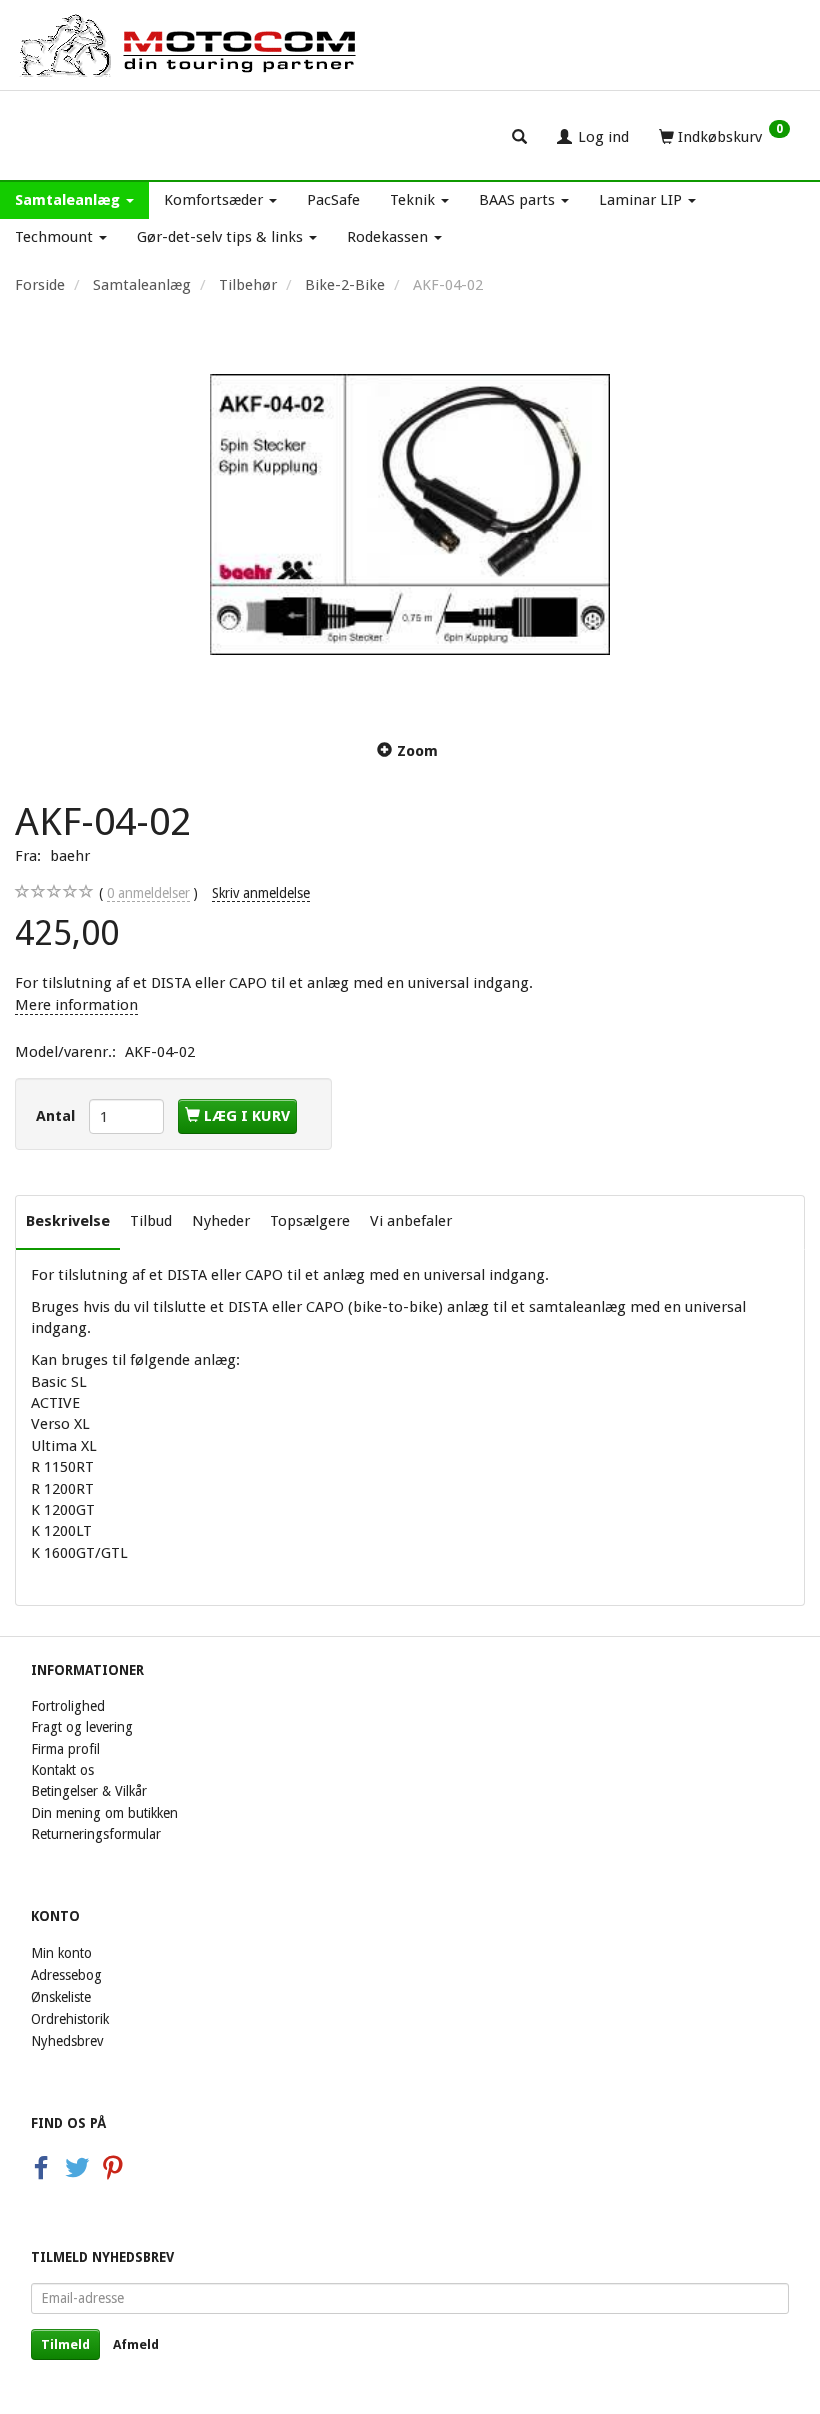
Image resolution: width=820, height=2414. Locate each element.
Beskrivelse (68, 1221)
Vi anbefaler (411, 1221)
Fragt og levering (82, 1727)
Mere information (76, 1005)
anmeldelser (148, 893)
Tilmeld (65, 2344)
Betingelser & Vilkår (89, 1791)
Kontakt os (62, 1770)
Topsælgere (310, 1221)
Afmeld (136, 2344)
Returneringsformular (96, 1834)
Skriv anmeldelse (261, 893)
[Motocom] (189, 45)
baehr (70, 856)
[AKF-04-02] (410, 514)
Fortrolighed (68, 1706)
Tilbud (151, 1221)
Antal (57, 1116)
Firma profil (65, 1749)
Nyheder (221, 1221)
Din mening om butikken (104, 1813)
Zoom (417, 751)
